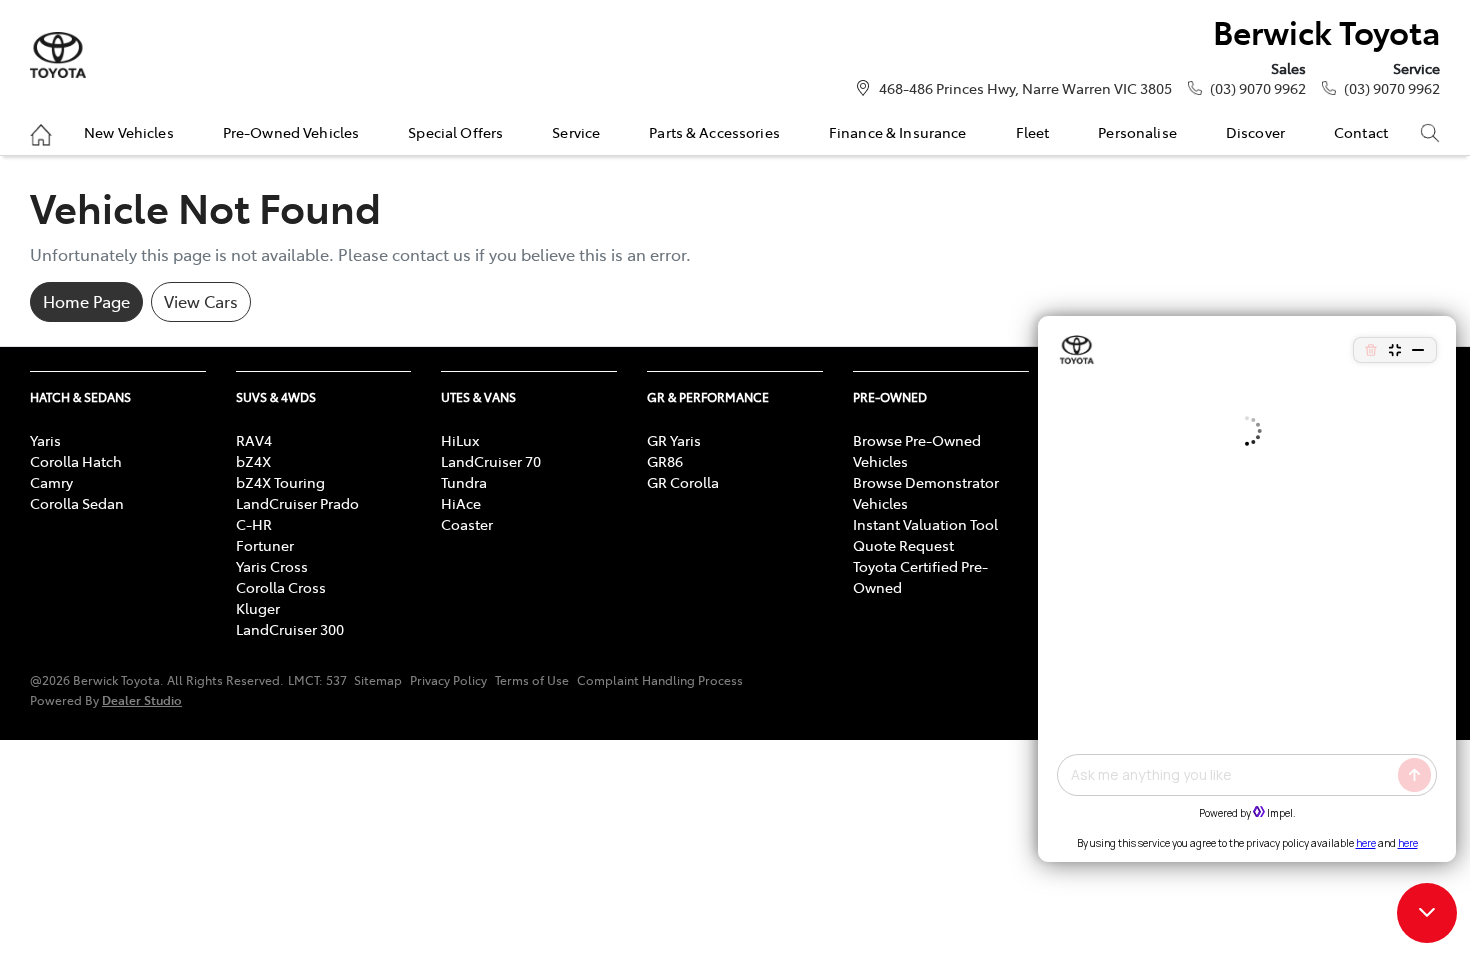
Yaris (45, 440)
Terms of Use (532, 680)
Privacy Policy (448, 680)
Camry (51, 482)
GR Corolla (683, 482)
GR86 (665, 461)
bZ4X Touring (280, 482)
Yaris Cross (272, 566)
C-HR (254, 524)
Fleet (1033, 132)
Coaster (467, 524)
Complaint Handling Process (660, 680)
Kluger (258, 608)
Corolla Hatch (76, 461)
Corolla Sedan (77, 503)
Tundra (464, 482)
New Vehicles (129, 132)
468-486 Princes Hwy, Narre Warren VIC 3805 (1025, 88)
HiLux (460, 440)
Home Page (86, 301)
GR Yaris (674, 440)
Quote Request (903, 545)
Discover (1255, 132)
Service (576, 132)
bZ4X (253, 461)
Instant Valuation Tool (925, 524)
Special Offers (455, 132)
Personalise (1137, 132)
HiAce (461, 503)
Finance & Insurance (898, 132)
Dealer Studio (142, 699)
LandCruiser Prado (297, 503)
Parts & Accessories (714, 132)
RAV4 (254, 440)
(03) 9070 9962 (1258, 88)
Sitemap (378, 680)
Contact (1361, 132)
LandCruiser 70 (491, 461)
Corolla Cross (281, 587)
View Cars (201, 301)
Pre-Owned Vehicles (291, 132)
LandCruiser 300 (290, 629)
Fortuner (265, 545)
